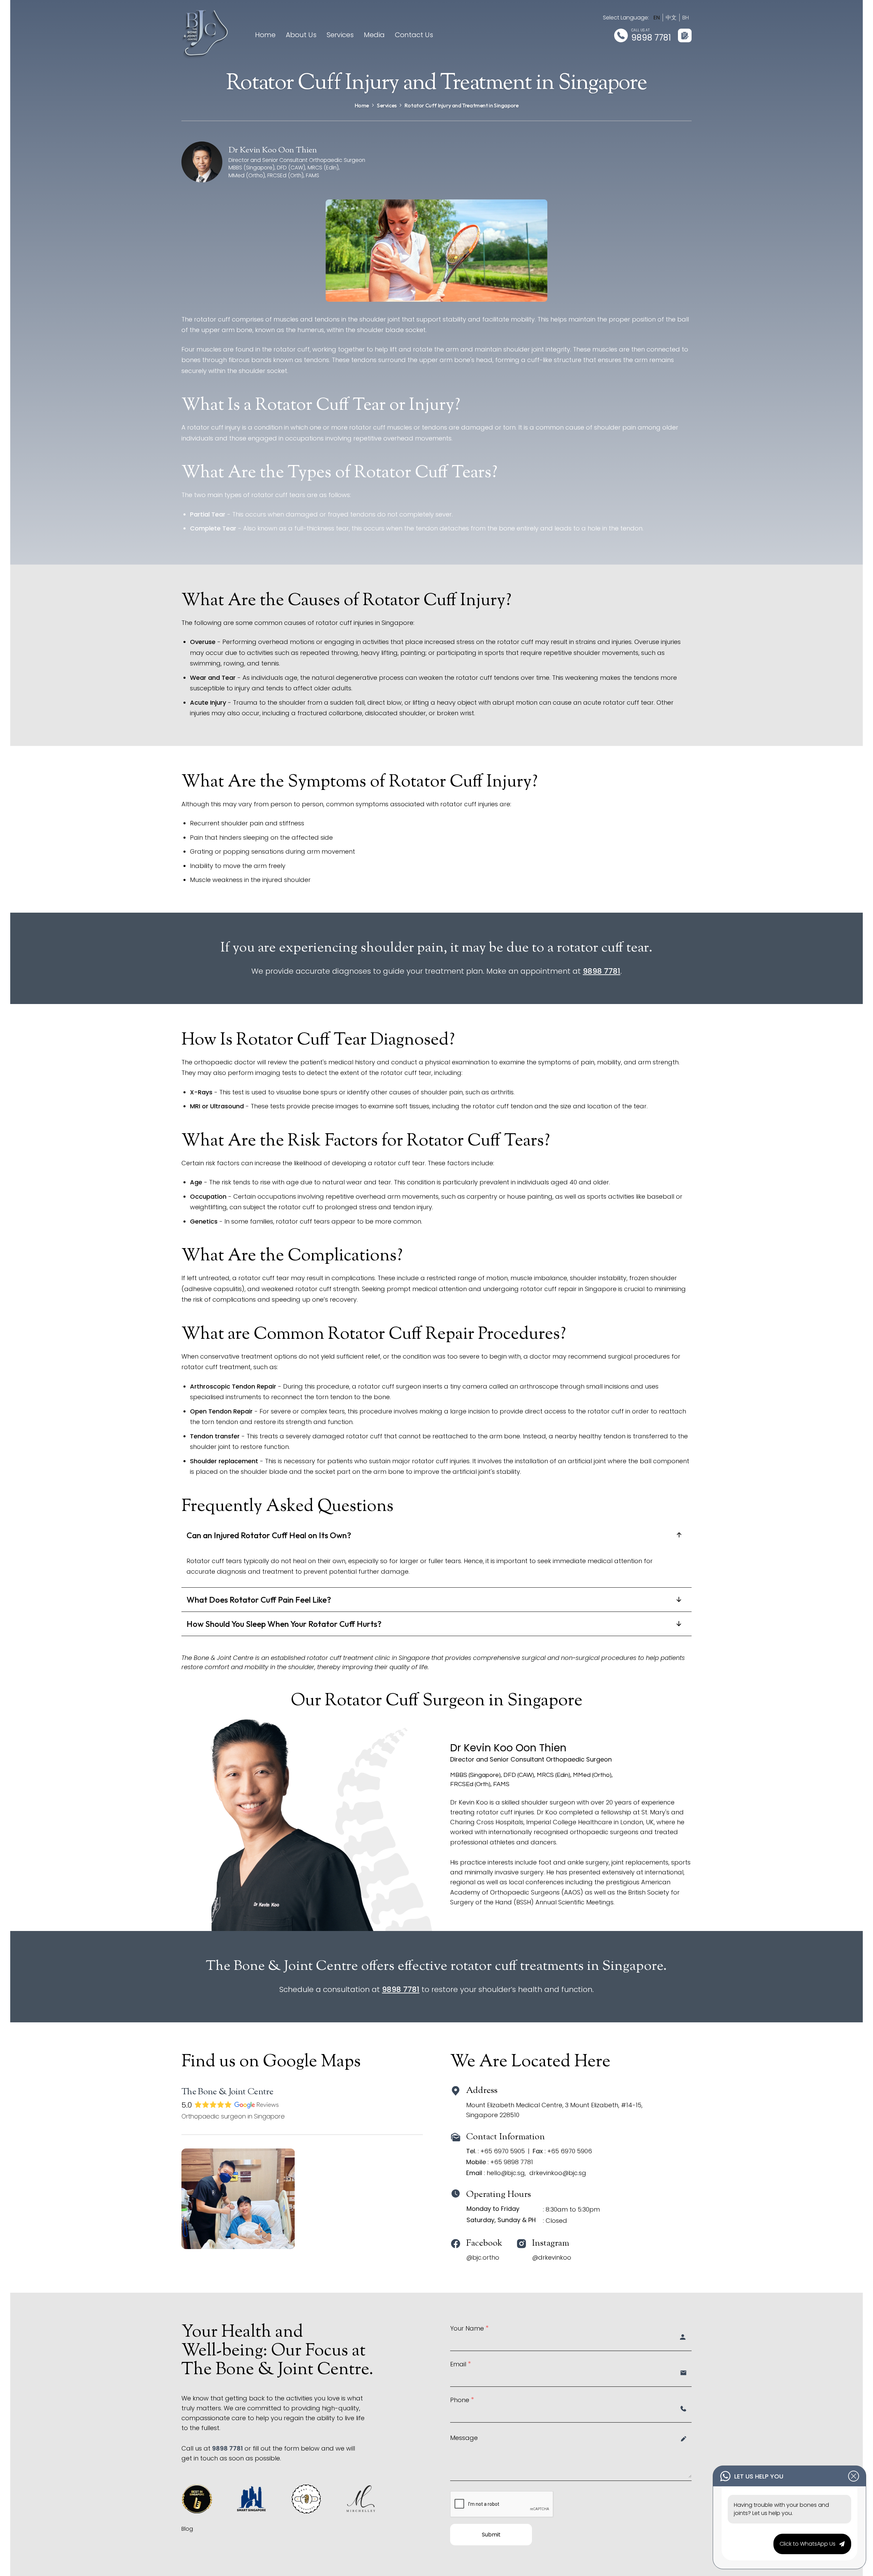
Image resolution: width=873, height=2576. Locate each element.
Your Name (470, 2327)
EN (657, 18)
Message (464, 2437)
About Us (301, 35)
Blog (187, 2529)
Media (374, 35)
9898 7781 (651, 38)
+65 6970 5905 (503, 2151)
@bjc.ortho (483, 2257)
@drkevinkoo (552, 2257)
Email (461, 2363)
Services (340, 35)
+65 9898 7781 (512, 2162)
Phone (462, 2399)
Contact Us (414, 35)
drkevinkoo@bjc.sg (558, 2173)
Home (265, 35)
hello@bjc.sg (506, 2173)
